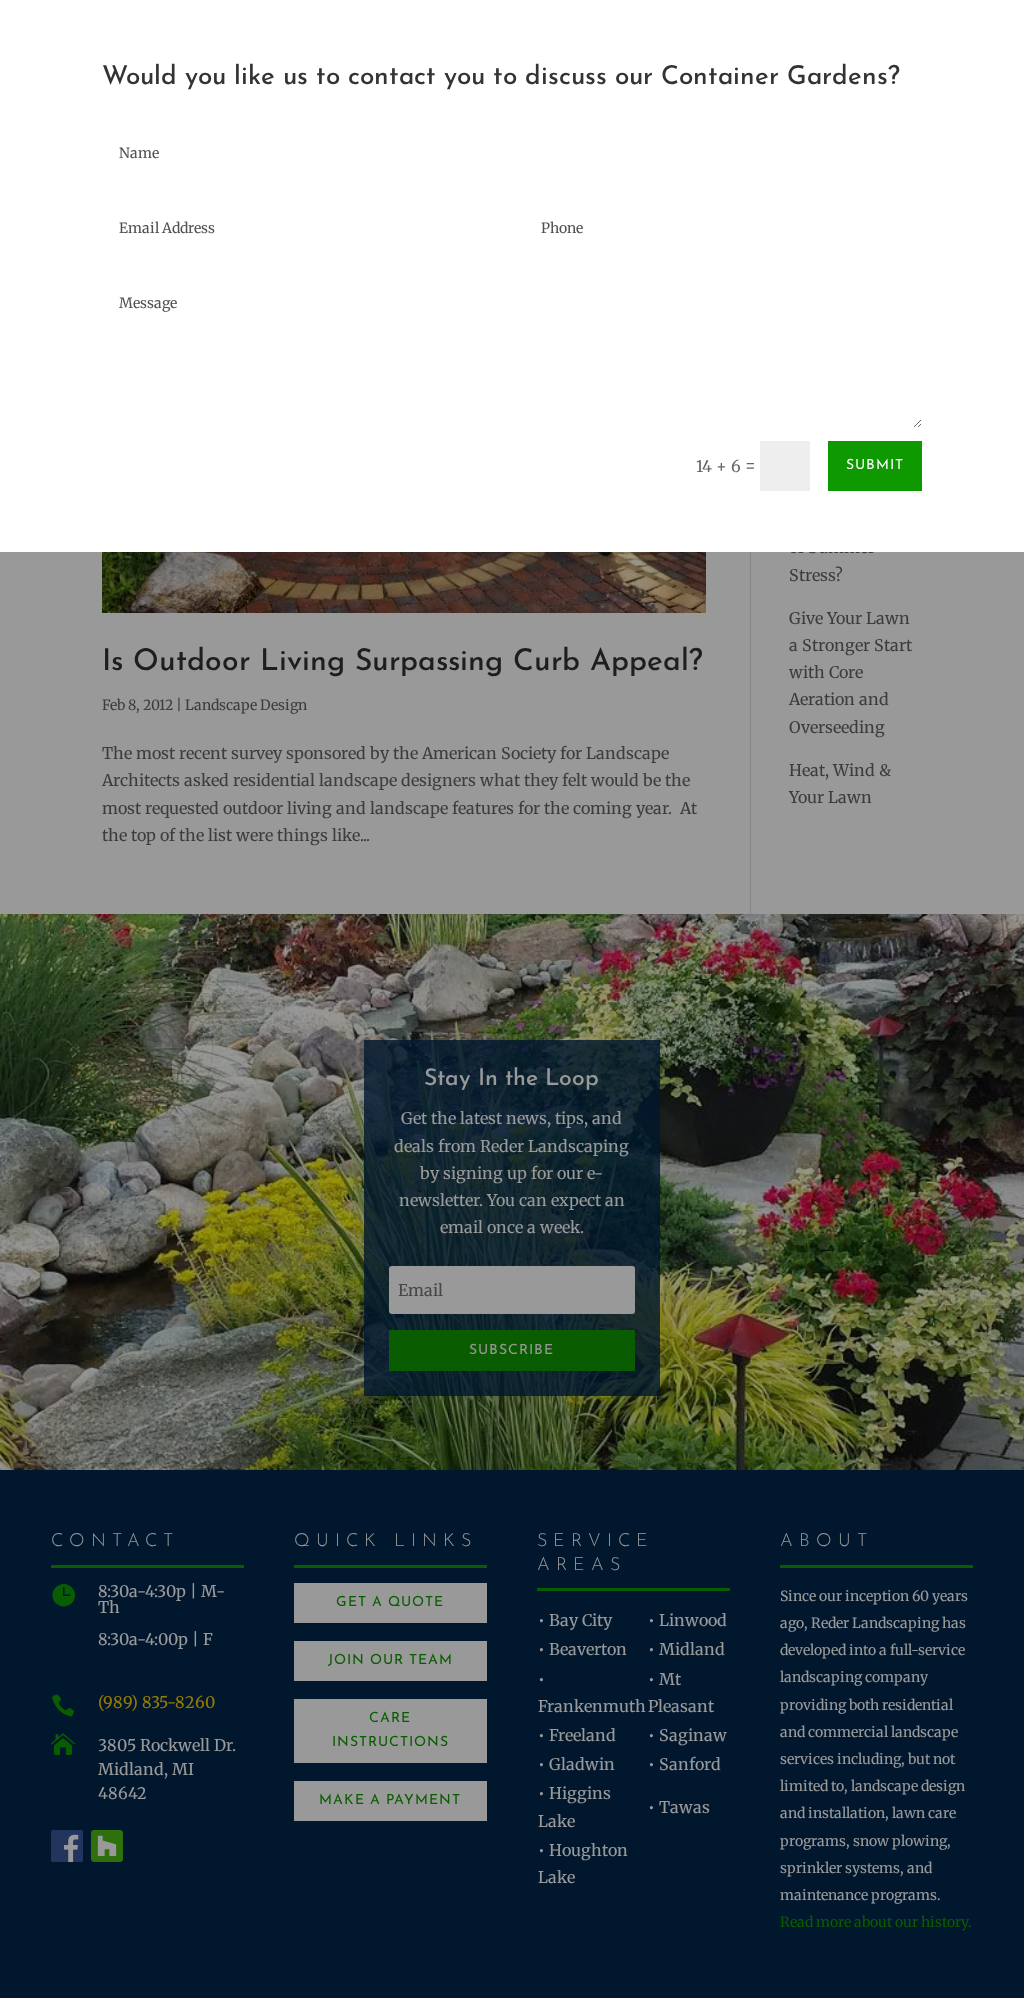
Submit (875, 465)
